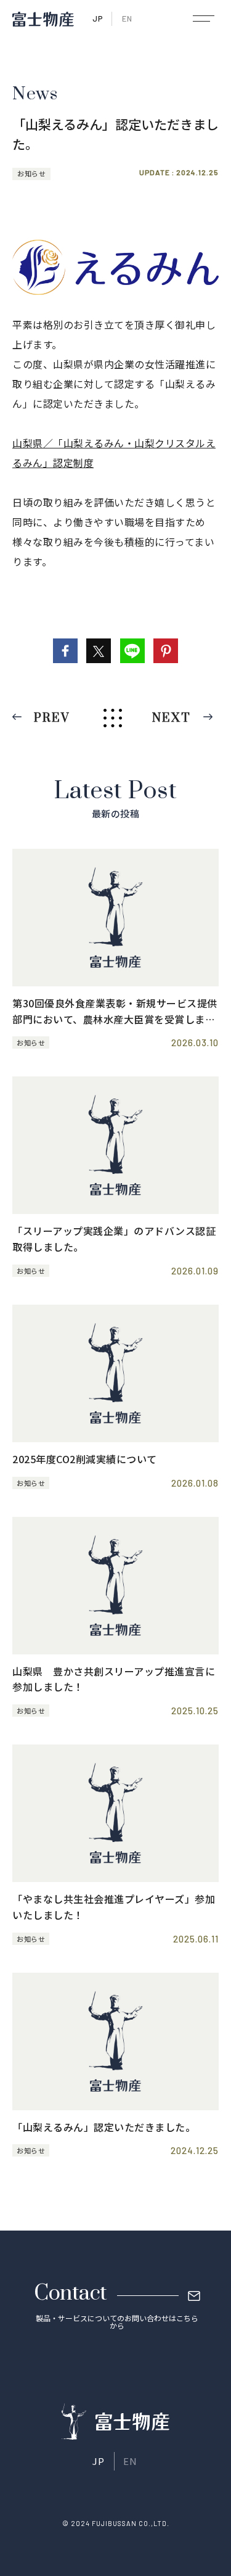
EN (127, 19)
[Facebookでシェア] (65, 651)
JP (98, 19)
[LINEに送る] (132, 651)
